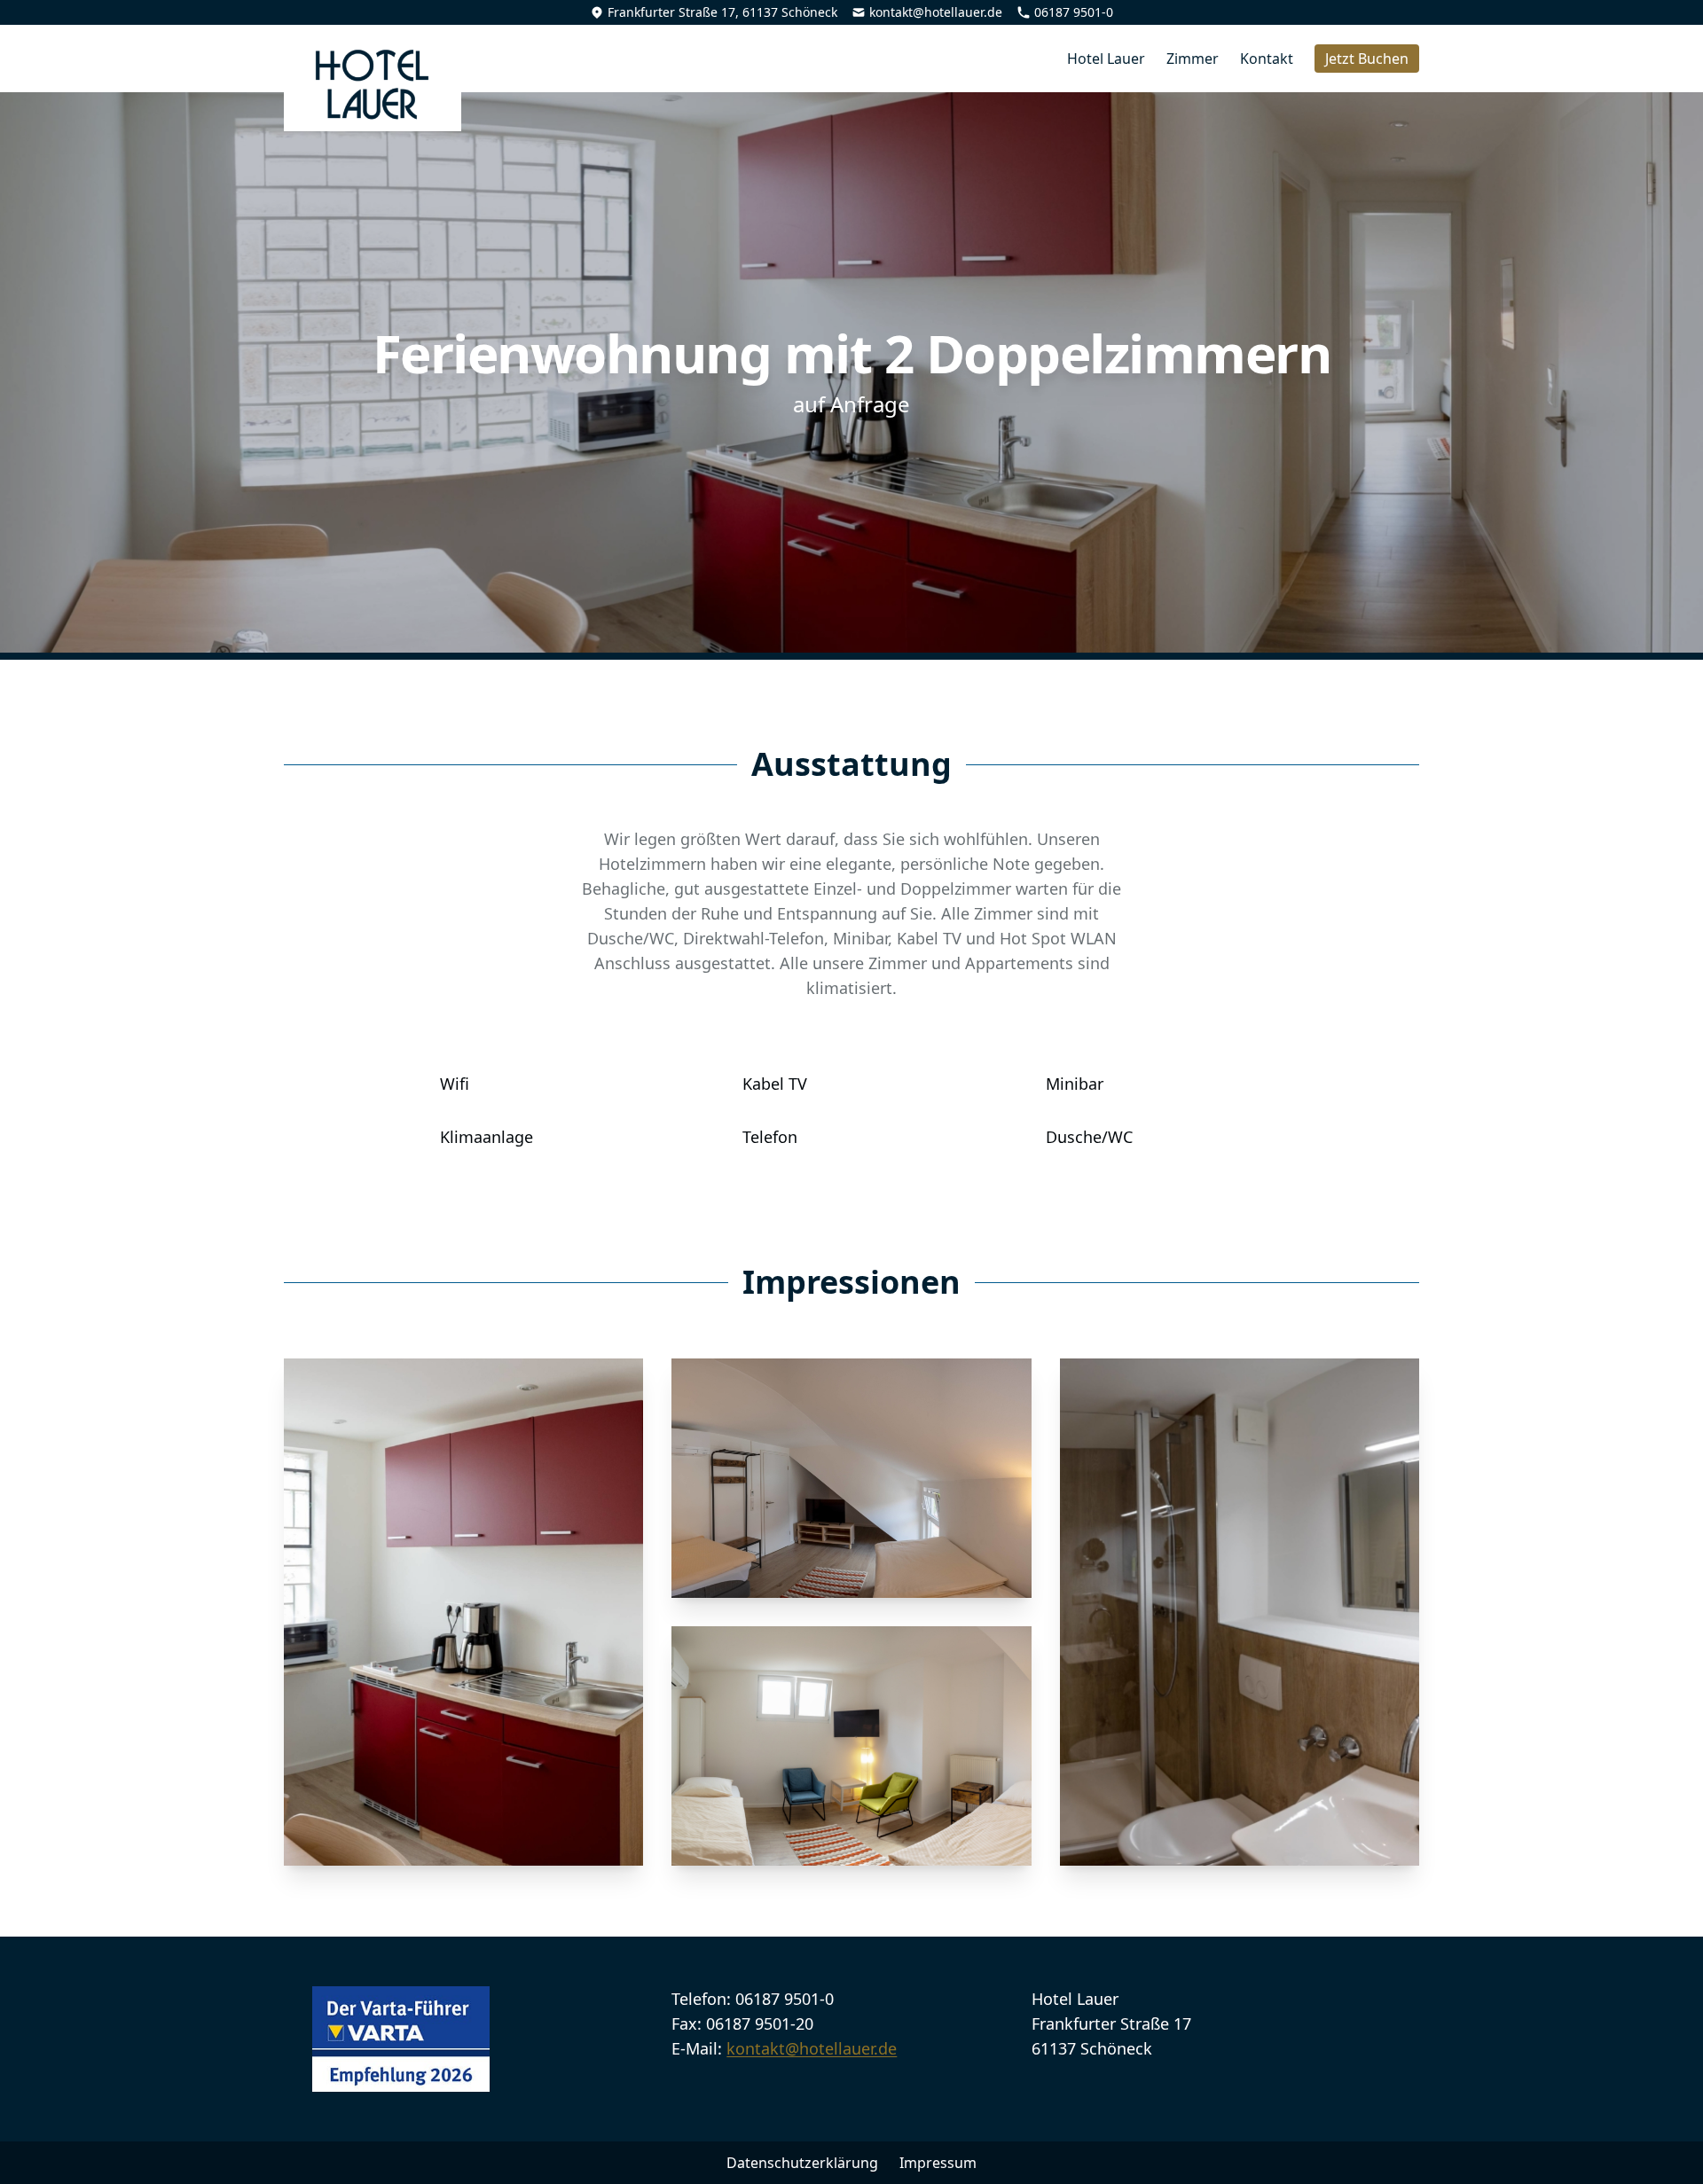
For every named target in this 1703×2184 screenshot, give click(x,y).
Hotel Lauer (1106, 59)
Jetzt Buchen (1367, 59)
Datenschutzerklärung (802, 2163)
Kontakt (1267, 59)
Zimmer (1193, 59)
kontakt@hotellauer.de (936, 12)
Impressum (938, 2163)
